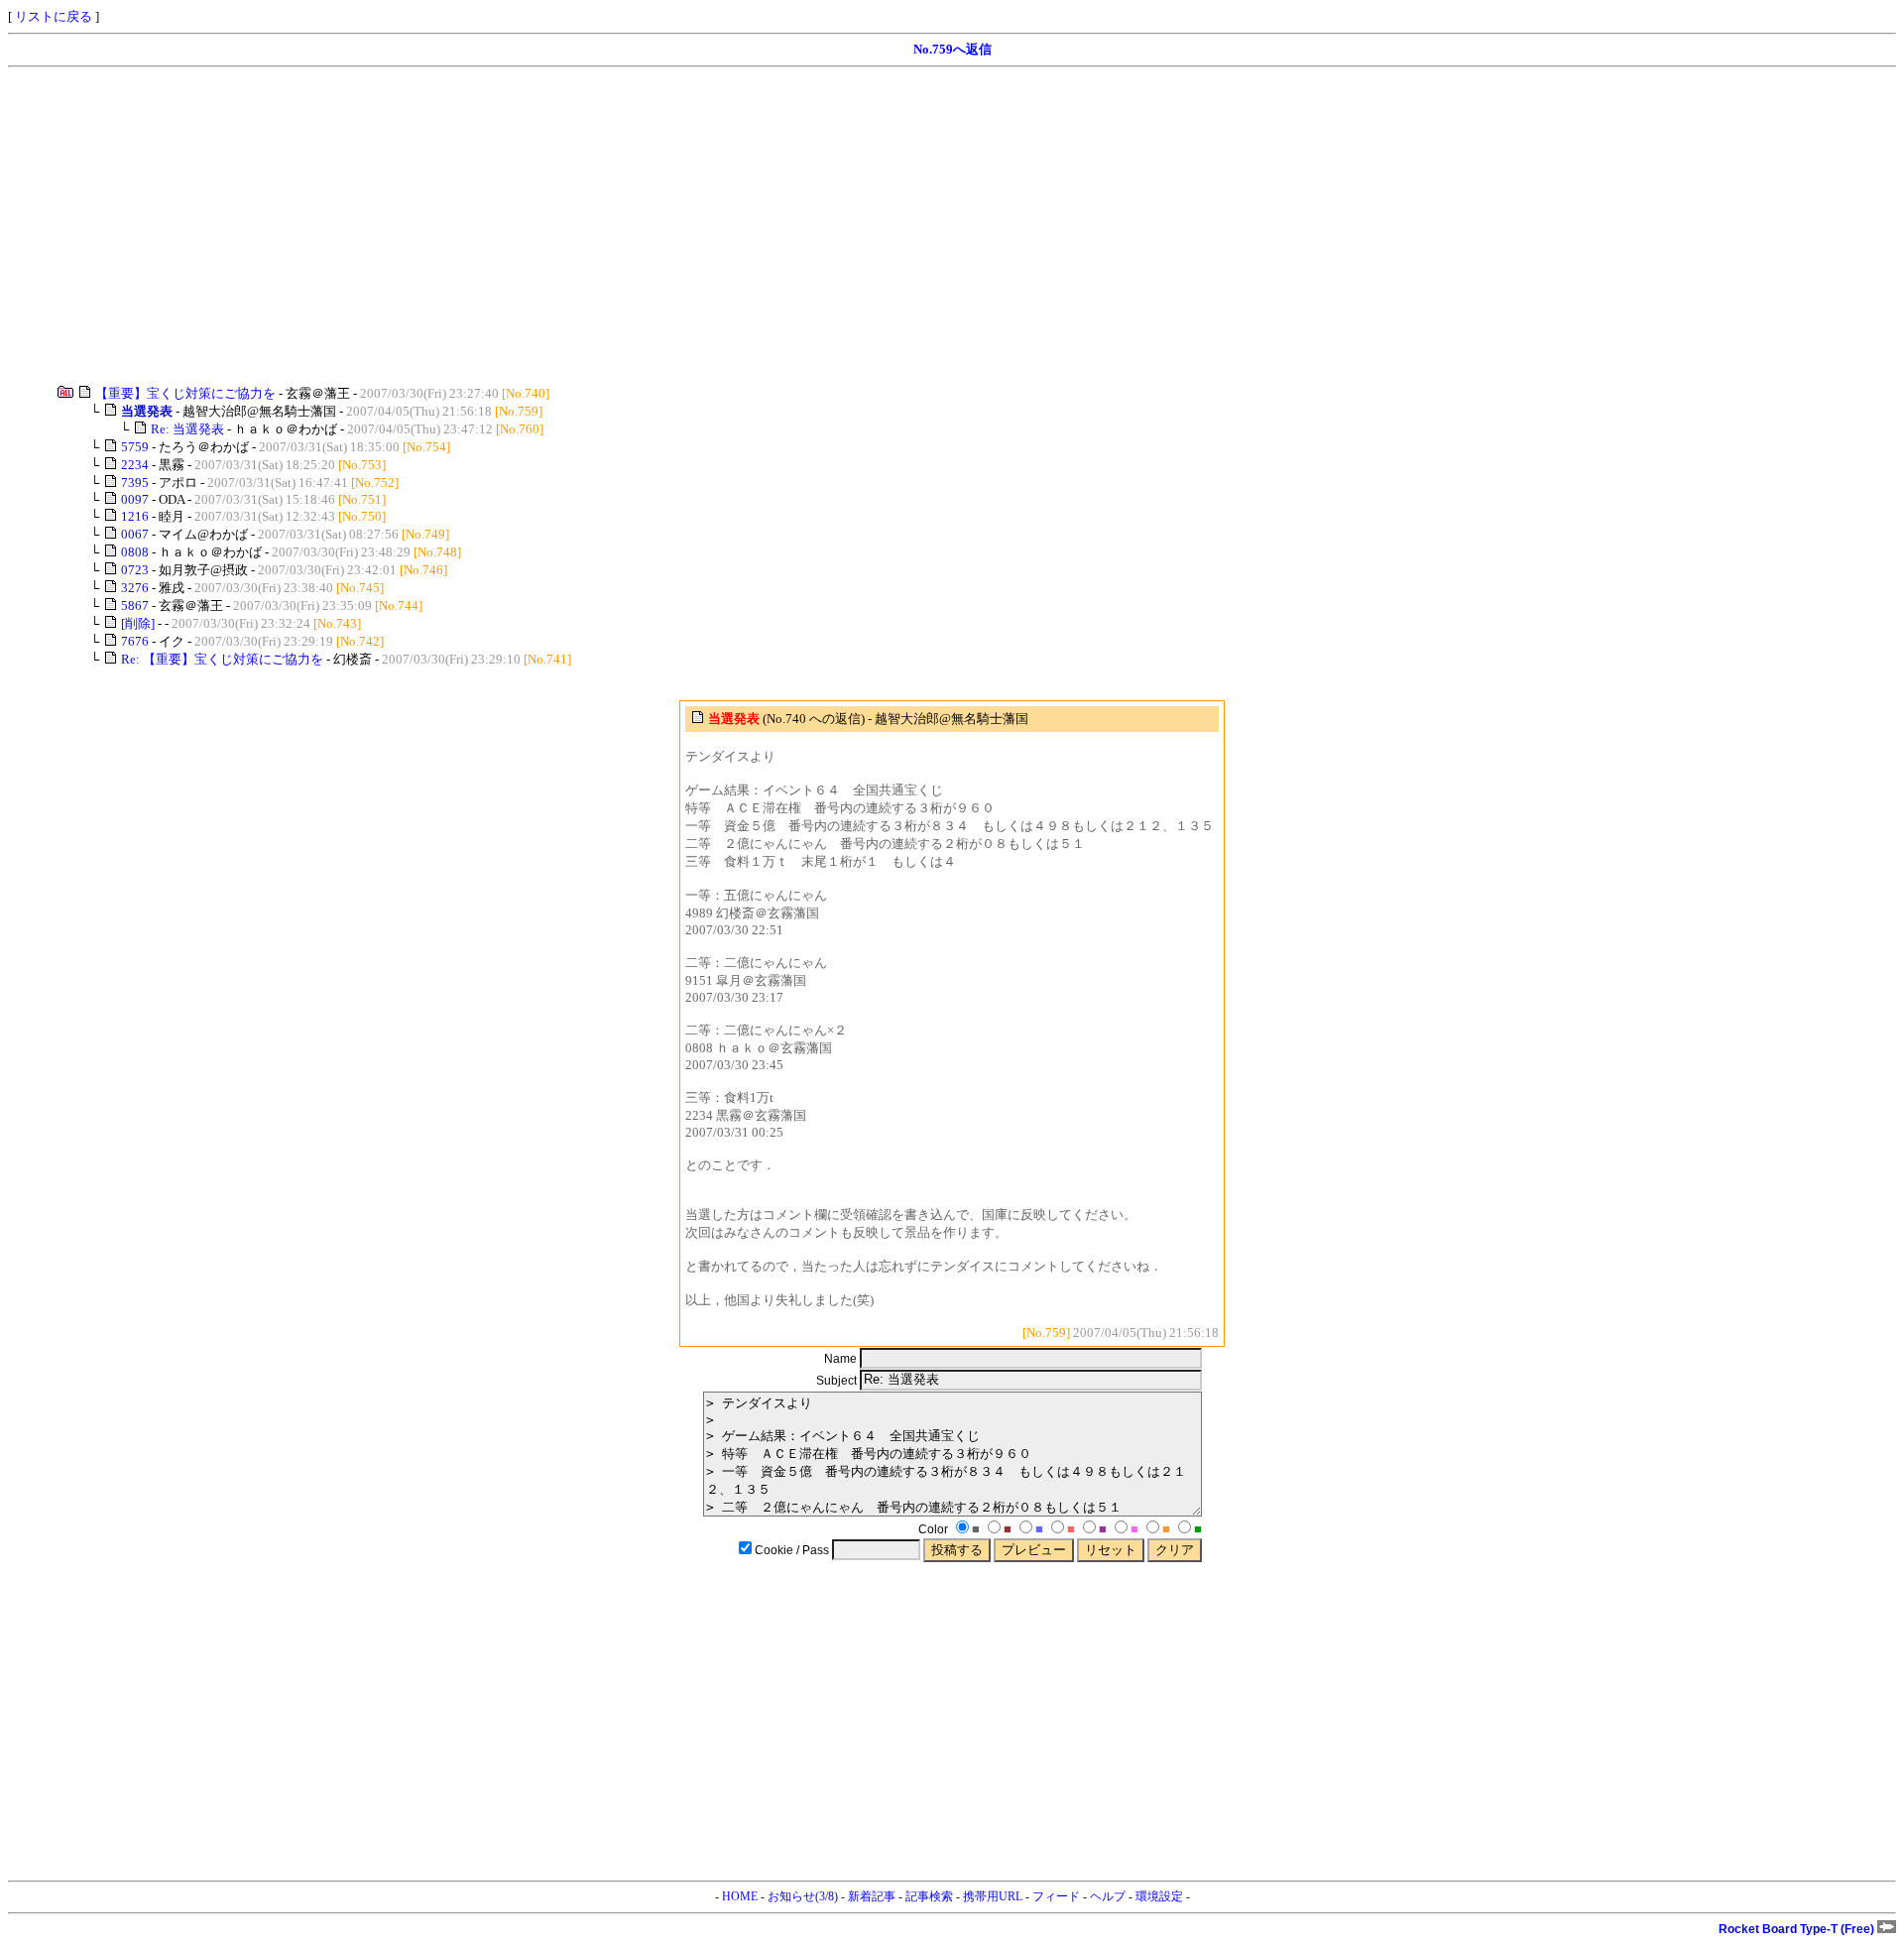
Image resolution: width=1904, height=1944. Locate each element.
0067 (135, 534)
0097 (135, 499)
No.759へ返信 (952, 49)
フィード (1056, 1896)
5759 (135, 447)
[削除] (138, 623)
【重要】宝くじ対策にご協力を (185, 393)
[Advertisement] (603, 226)
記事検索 (929, 1896)
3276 (135, 588)
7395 (135, 483)
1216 (135, 516)
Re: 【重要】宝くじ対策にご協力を (222, 659)
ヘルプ (1108, 1896)
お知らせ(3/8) (803, 1896)
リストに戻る (54, 16)
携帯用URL (993, 1896)
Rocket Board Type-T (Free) (1798, 1929)
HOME (740, 1896)
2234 (135, 465)
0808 (135, 552)
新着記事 (872, 1896)
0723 (135, 570)
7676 (135, 641)
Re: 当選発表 (187, 429)
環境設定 (1159, 1896)
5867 (135, 606)
